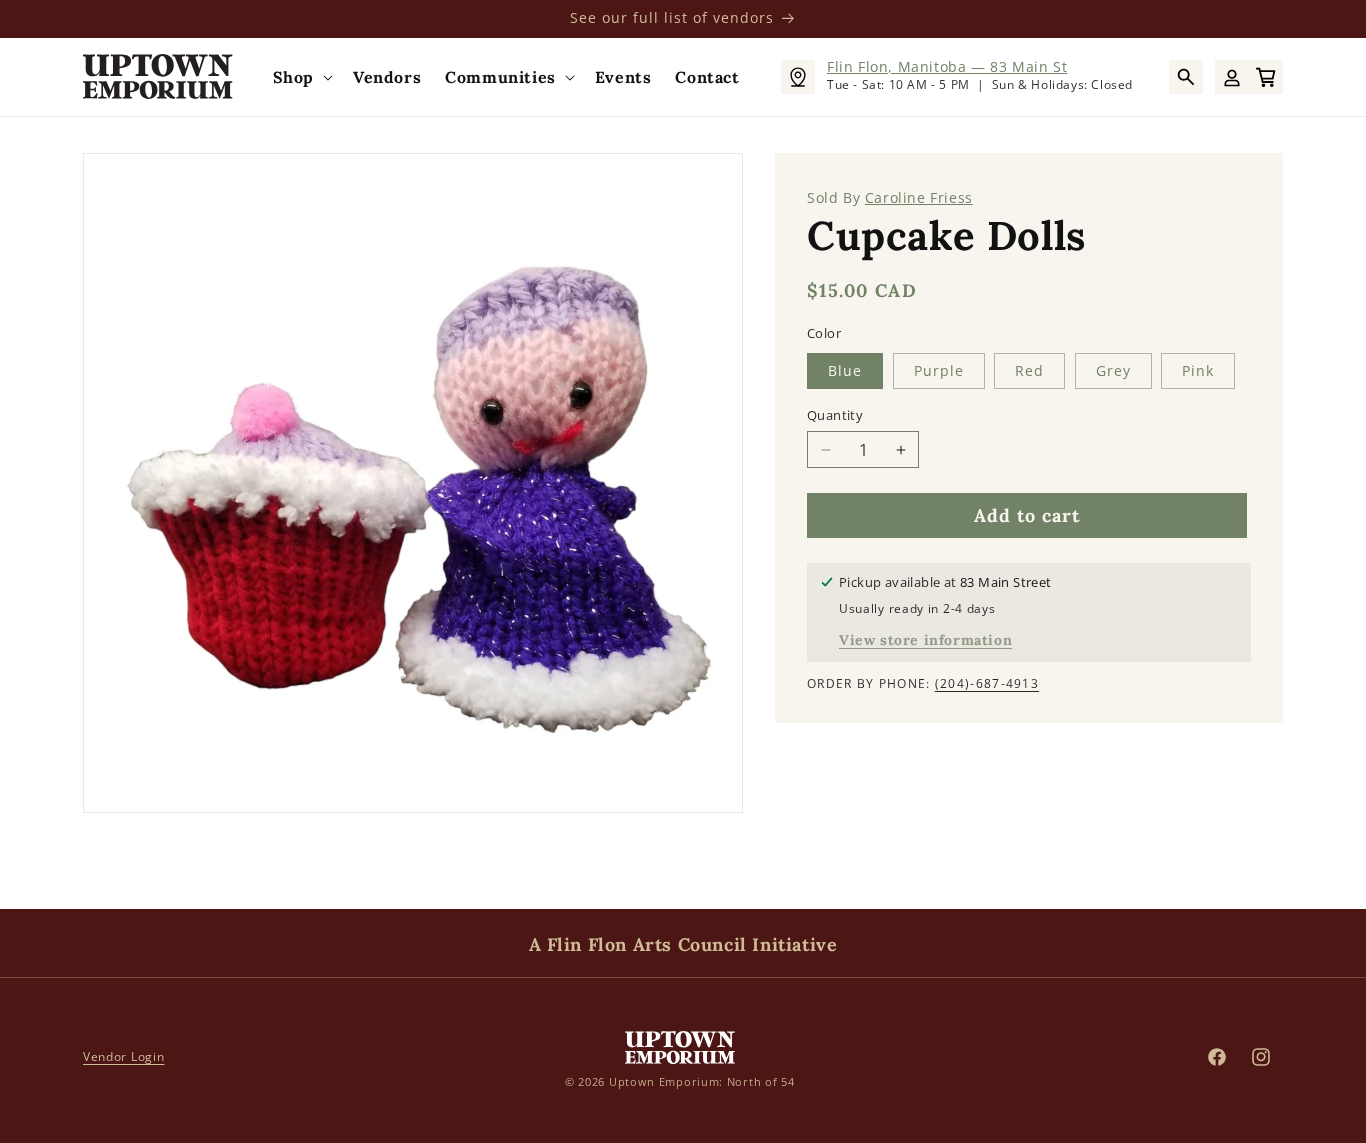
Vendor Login (123, 1056)
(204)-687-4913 (987, 683)
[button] (301, 77)
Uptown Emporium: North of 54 (702, 1080)
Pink (1198, 370)
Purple (939, 370)
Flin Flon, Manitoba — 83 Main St (947, 66)
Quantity (835, 415)
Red (1029, 370)
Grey (1113, 370)
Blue (845, 370)
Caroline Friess (919, 197)
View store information (925, 640)
